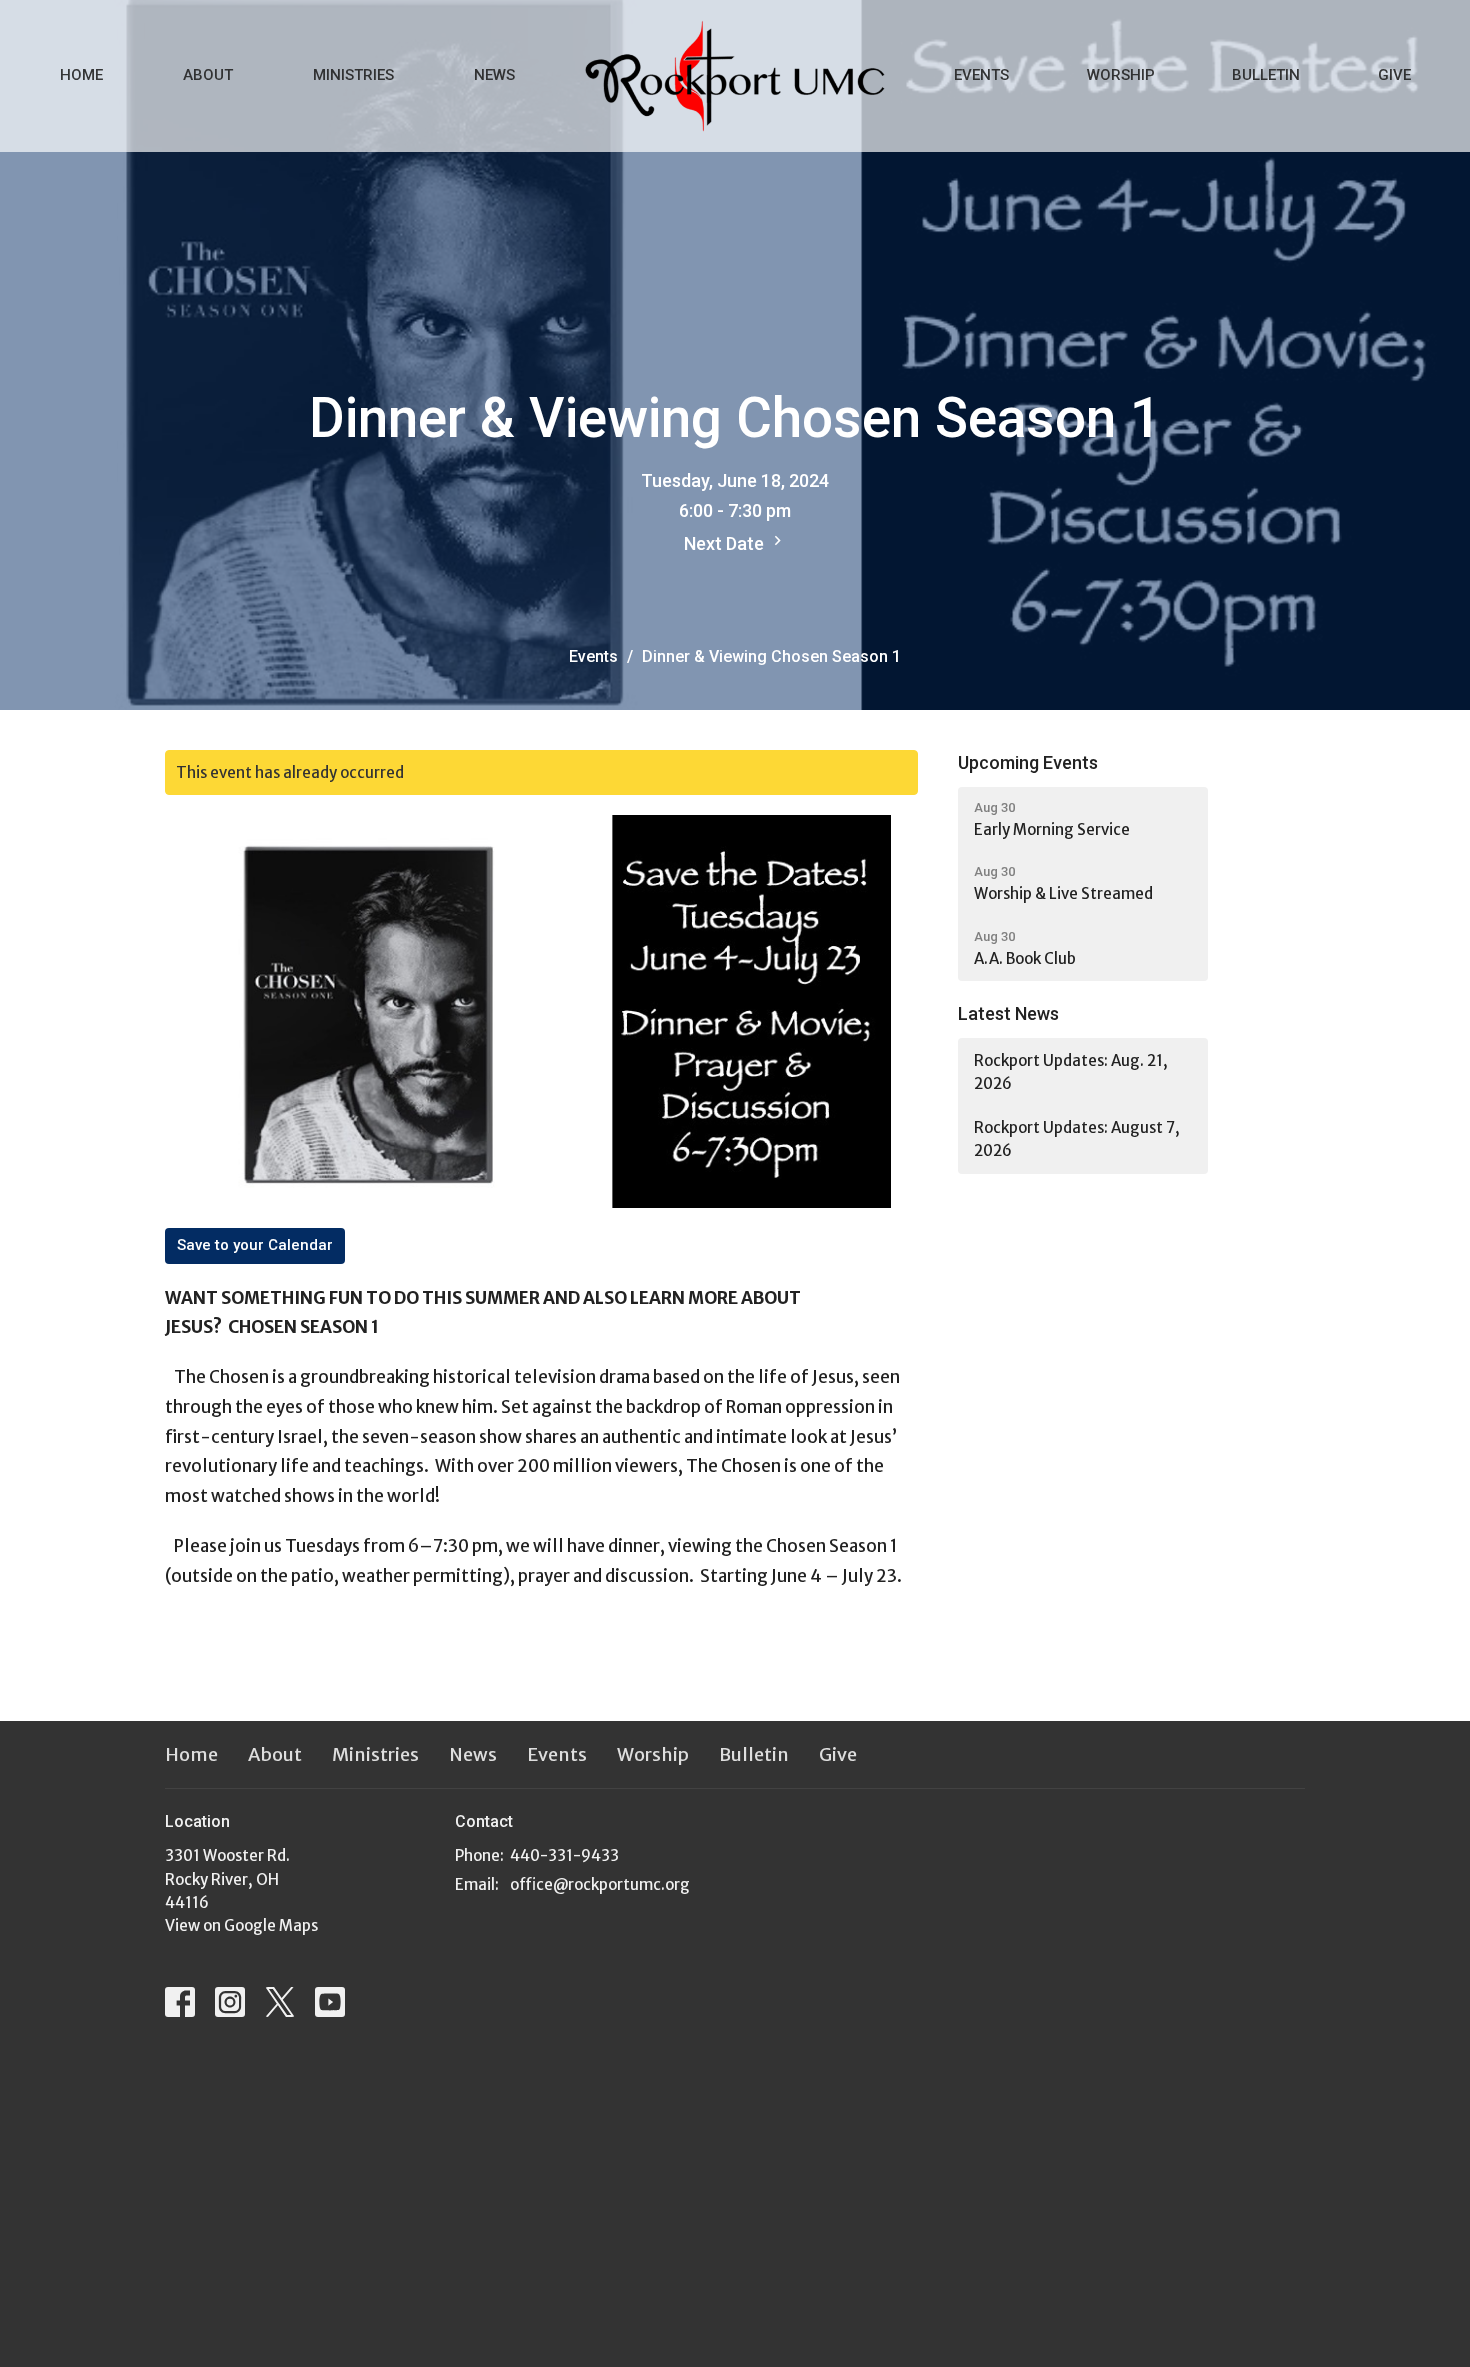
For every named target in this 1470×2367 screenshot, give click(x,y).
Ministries (353, 75)
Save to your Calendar (255, 1245)
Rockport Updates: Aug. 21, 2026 (1071, 1072)
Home (81, 75)
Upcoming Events (1028, 762)
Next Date (726, 543)
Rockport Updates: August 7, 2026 (1077, 1139)
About (208, 75)
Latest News (1008, 1013)
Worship (1121, 75)
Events (981, 75)
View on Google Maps (241, 1925)
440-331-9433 (564, 1855)
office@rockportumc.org (600, 1884)
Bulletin (1266, 75)
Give (1394, 75)
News (494, 75)
